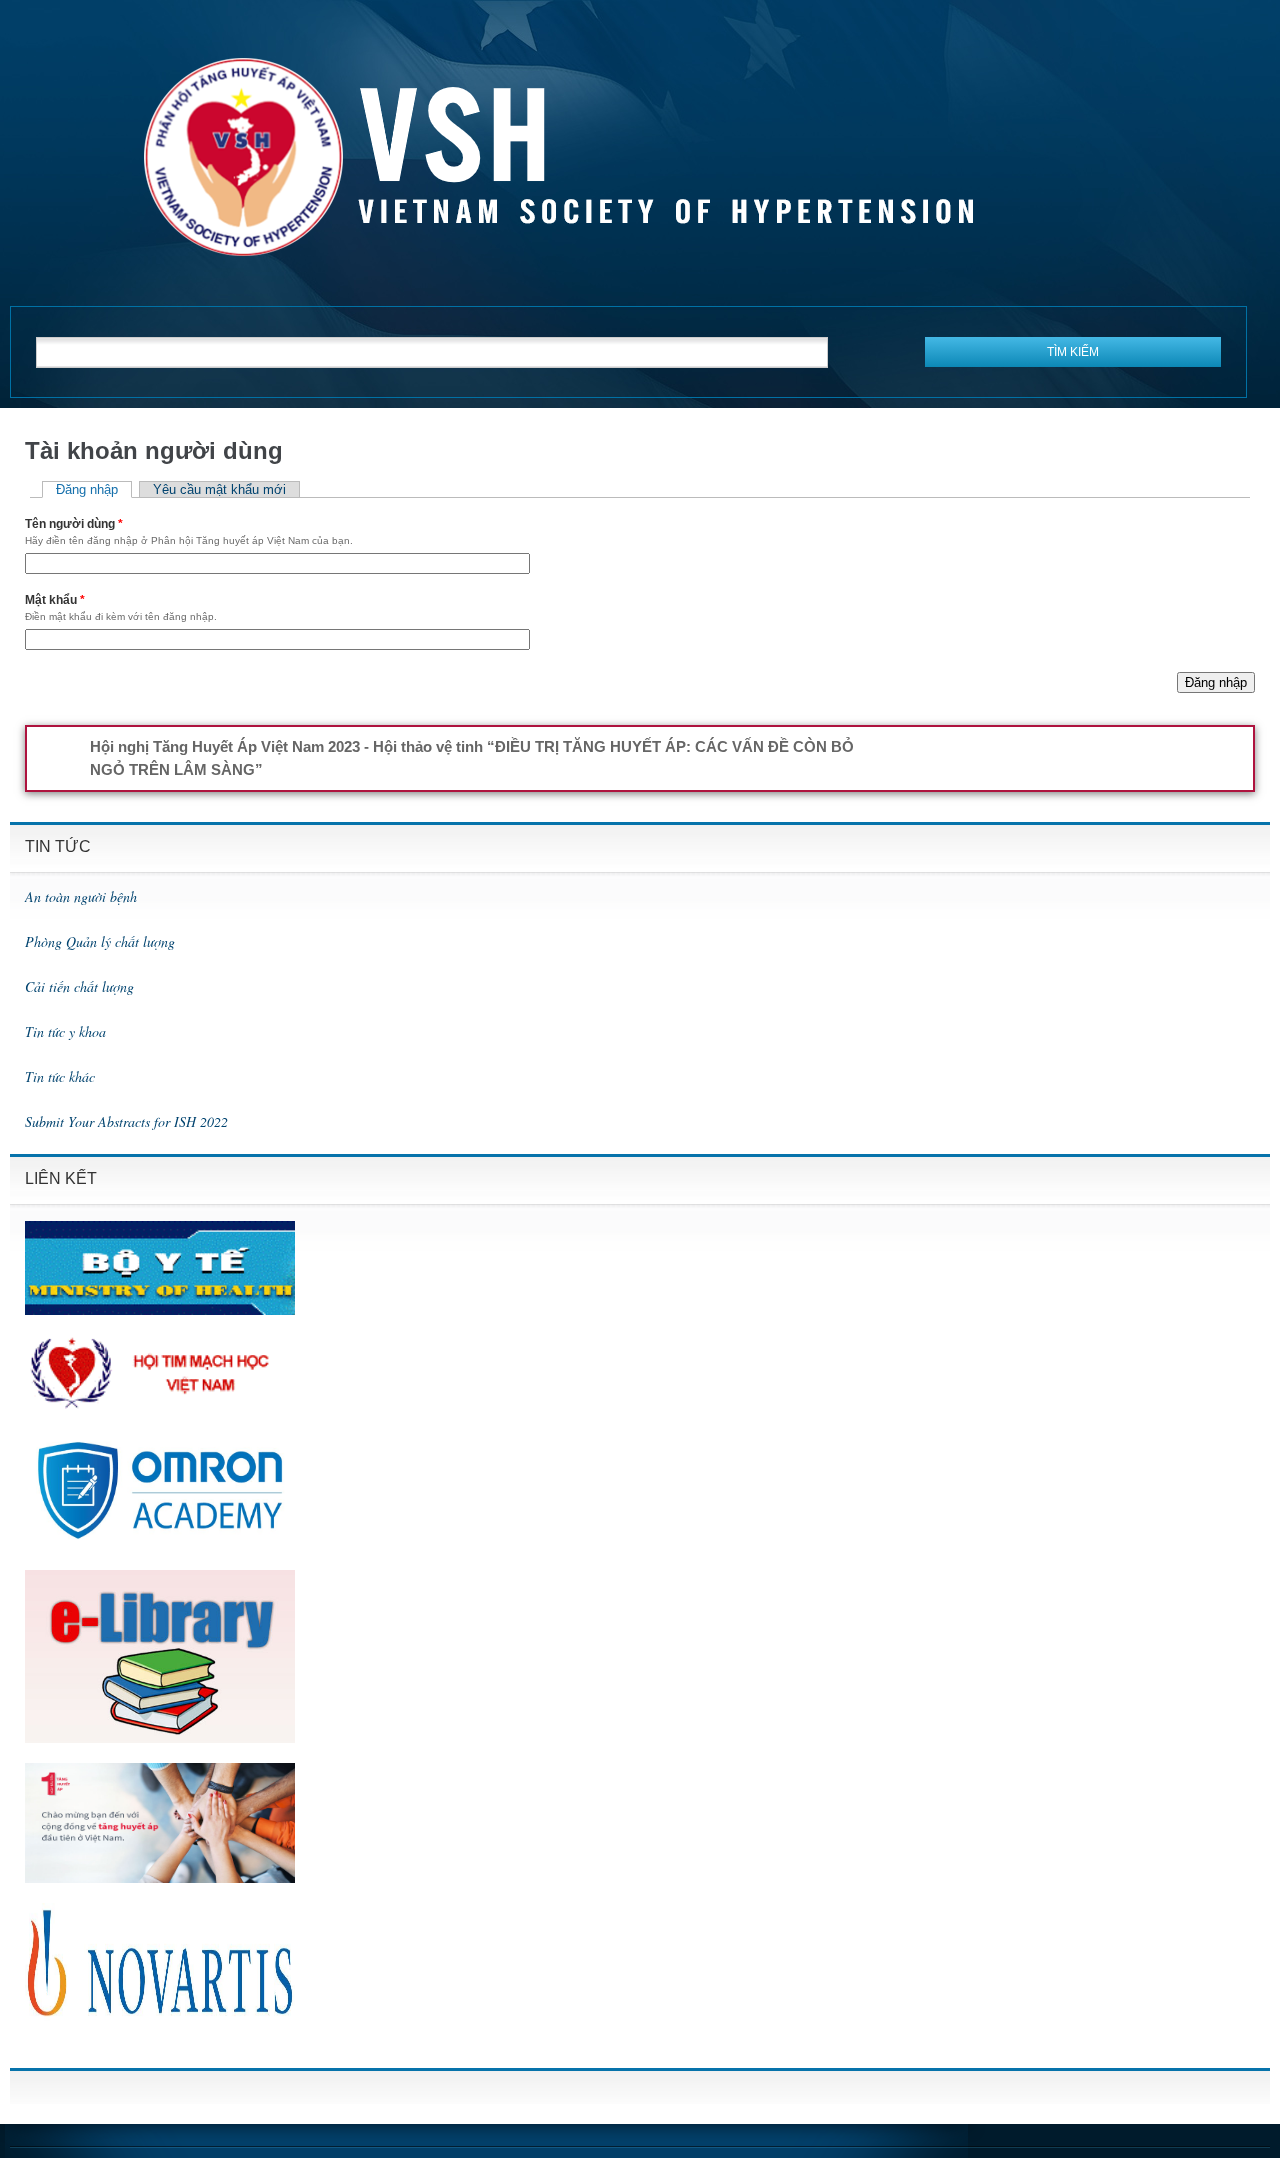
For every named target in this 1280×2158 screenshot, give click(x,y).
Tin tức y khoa (65, 1031)
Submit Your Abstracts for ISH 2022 (126, 1121)
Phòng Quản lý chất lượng (100, 941)
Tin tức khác (60, 1076)
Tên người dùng (74, 524)
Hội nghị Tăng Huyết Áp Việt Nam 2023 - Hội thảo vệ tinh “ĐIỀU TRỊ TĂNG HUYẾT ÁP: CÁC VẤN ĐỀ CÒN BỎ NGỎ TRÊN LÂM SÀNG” (472, 758)
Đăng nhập (94, 489)
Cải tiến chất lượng (79, 986)
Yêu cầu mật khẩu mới (219, 489)
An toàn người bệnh (81, 896)
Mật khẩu (55, 600)
